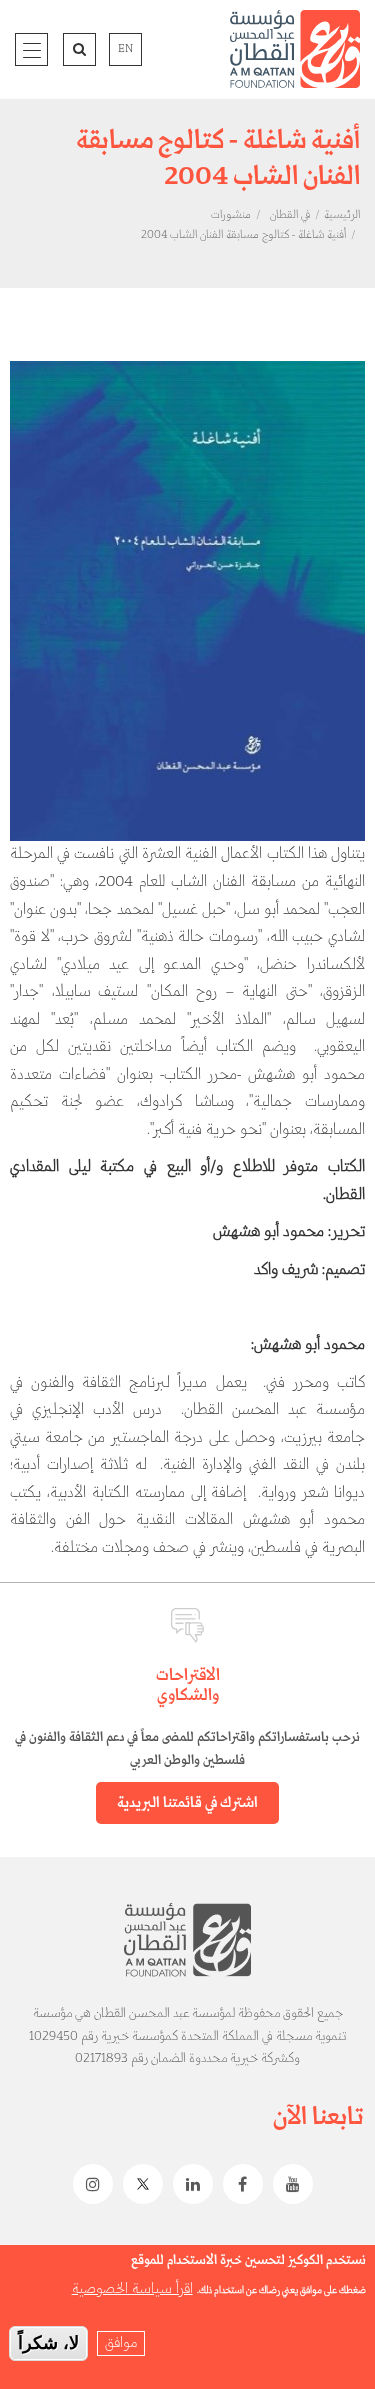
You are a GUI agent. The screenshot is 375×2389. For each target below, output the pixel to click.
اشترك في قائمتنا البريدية (187, 1803)
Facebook (238, 2184)
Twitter (138, 2184)
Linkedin (188, 2184)
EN (125, 49)
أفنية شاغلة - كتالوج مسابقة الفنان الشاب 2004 (243, 235)
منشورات (231, 215)
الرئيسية (342, 215)
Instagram (88, 2184)
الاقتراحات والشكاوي (188, 1685)
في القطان (290, 215)
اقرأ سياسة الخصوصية (132, 2289)
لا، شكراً (48, 2343)
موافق (121, 2343)
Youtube (288, 2184)
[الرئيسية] (295, 49)
